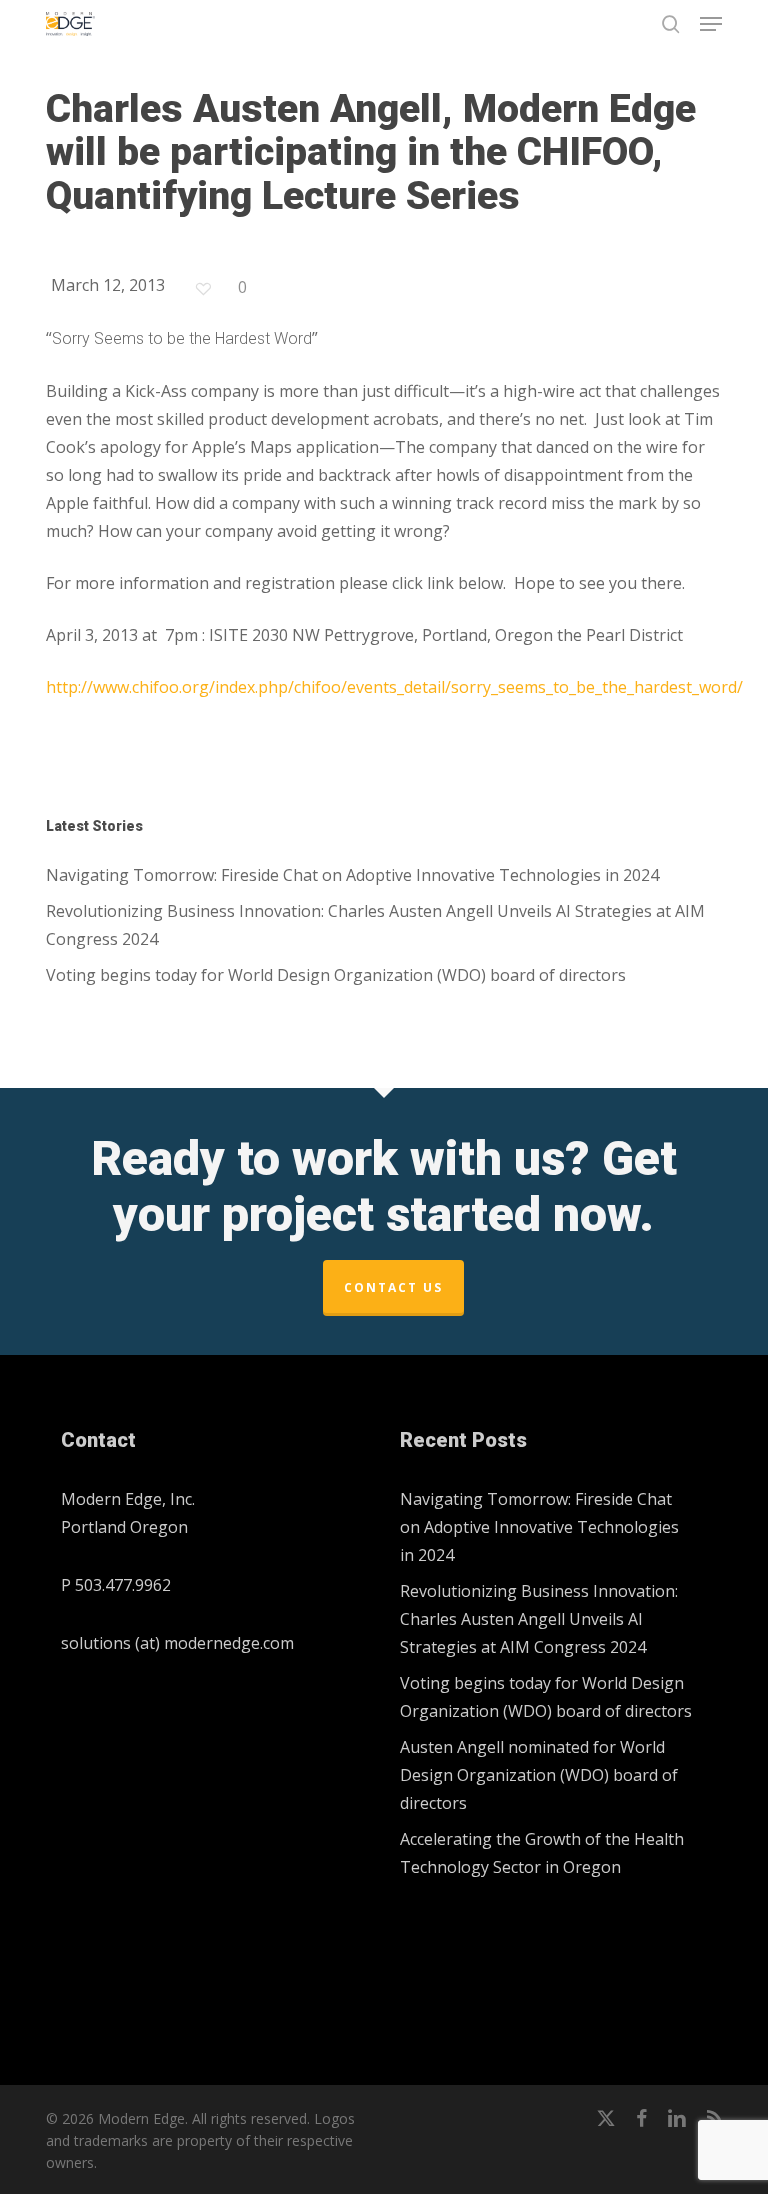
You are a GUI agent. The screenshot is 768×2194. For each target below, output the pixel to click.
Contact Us (393, 1287)
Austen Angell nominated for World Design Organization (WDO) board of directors (539, 1775)
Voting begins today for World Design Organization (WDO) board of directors (336, 975)
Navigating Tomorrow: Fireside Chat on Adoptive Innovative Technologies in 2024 (352, 875)
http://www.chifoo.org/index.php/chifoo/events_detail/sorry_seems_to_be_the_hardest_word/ (394, 687)
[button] (711, 24)
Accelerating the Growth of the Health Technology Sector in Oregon (542, 1853)
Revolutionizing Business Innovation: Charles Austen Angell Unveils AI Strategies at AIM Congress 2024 (375, 925)
